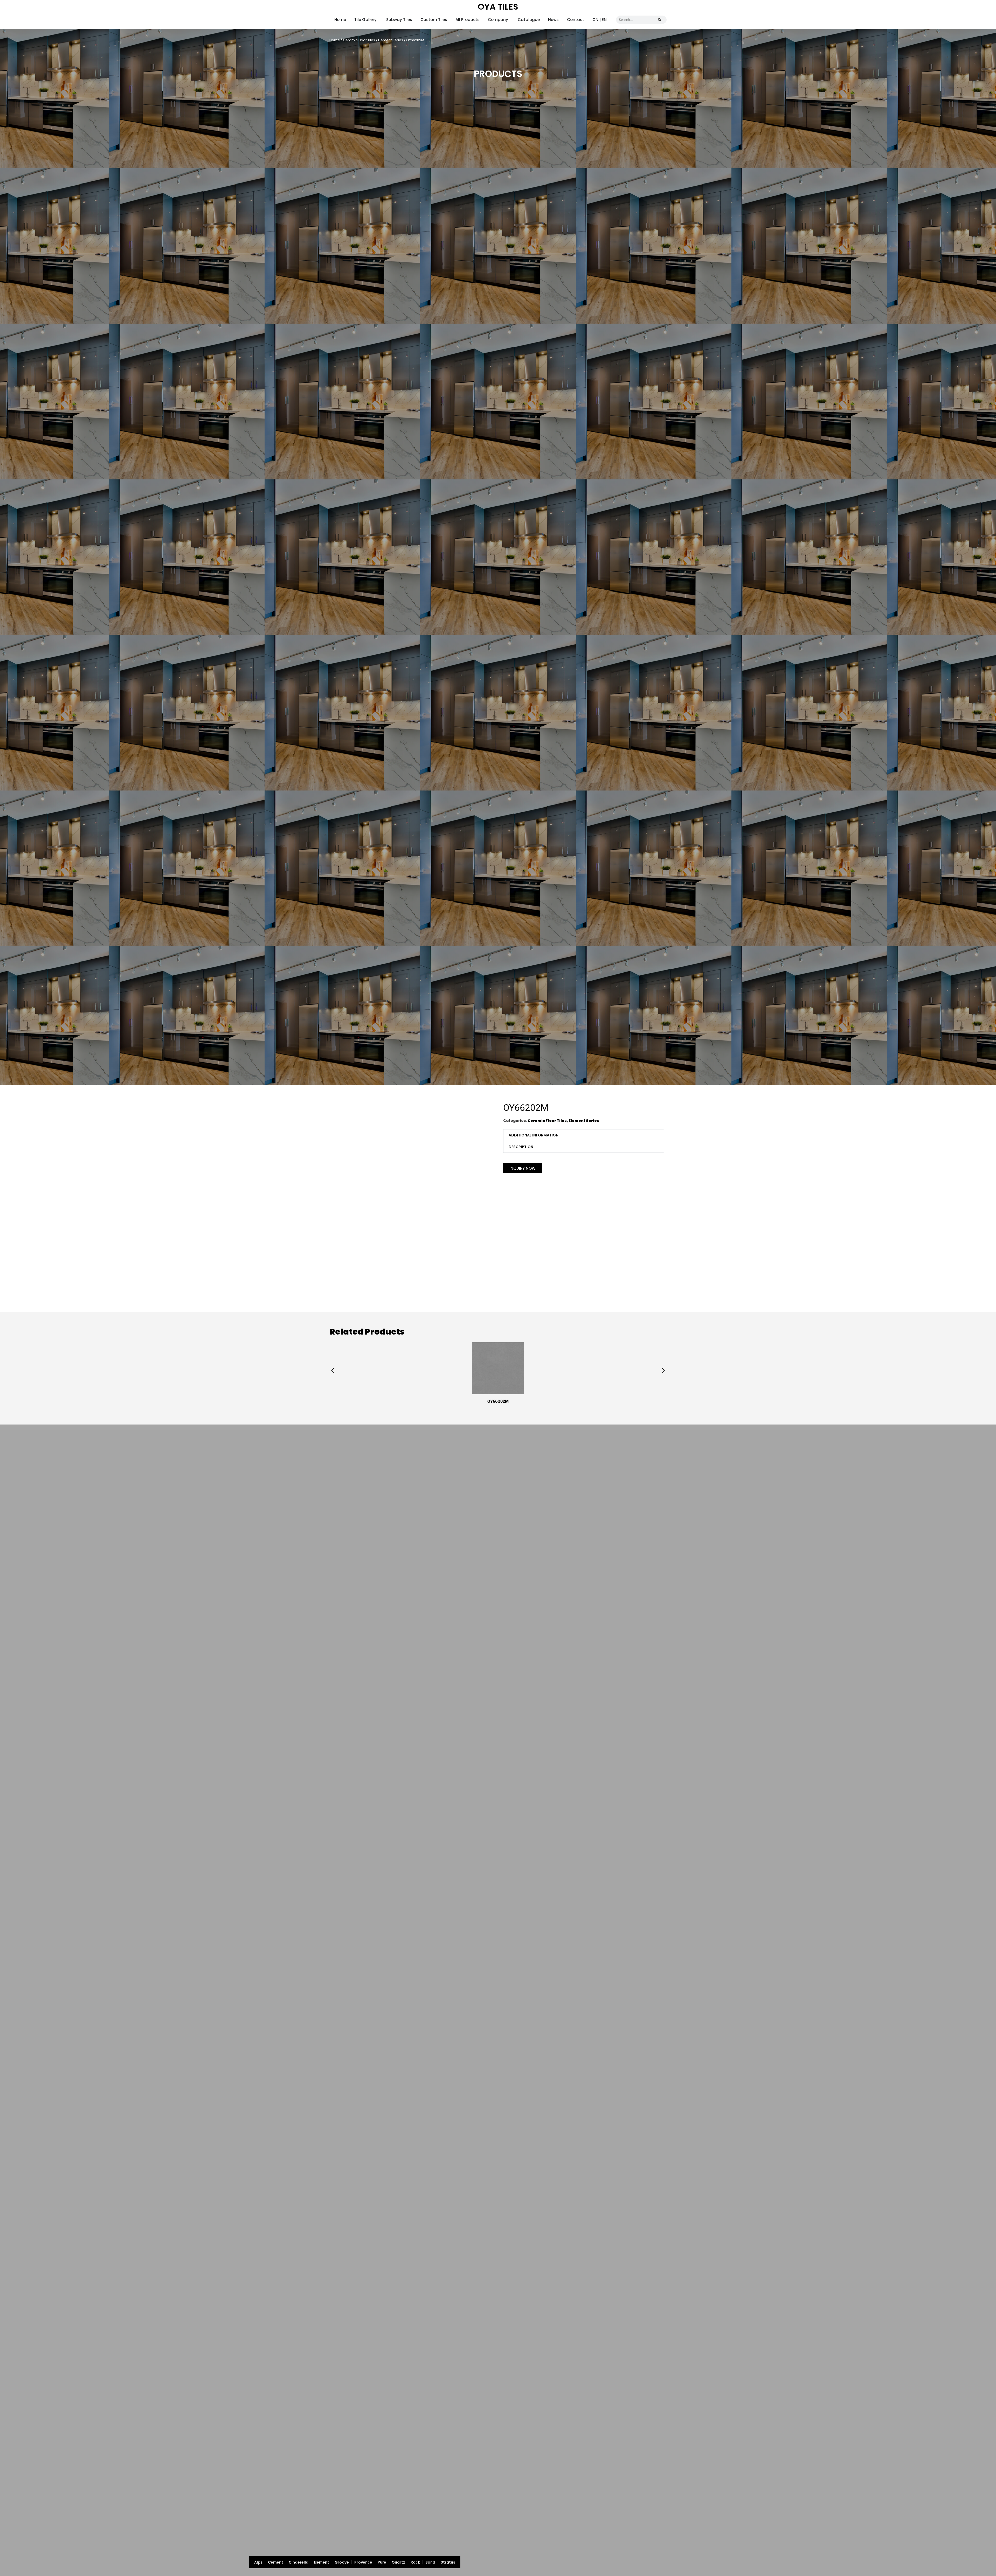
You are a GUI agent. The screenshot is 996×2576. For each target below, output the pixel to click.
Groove (342, 2562)
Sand (430, 2562)
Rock (415, 2562)
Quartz (398, 2562)
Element (321, 2562)
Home (335, 40)
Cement (276, 2562)
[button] (584, 1135)
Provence (363, 2562)
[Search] (660, 20)
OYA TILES (498, 7)
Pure (382, 2562)
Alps (258, 2562)
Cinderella (299, 2562)
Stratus (448, 2562)
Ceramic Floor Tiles (359, 40)
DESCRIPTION (521, 1147)
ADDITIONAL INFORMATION (534, 1135)
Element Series (391, 40)
